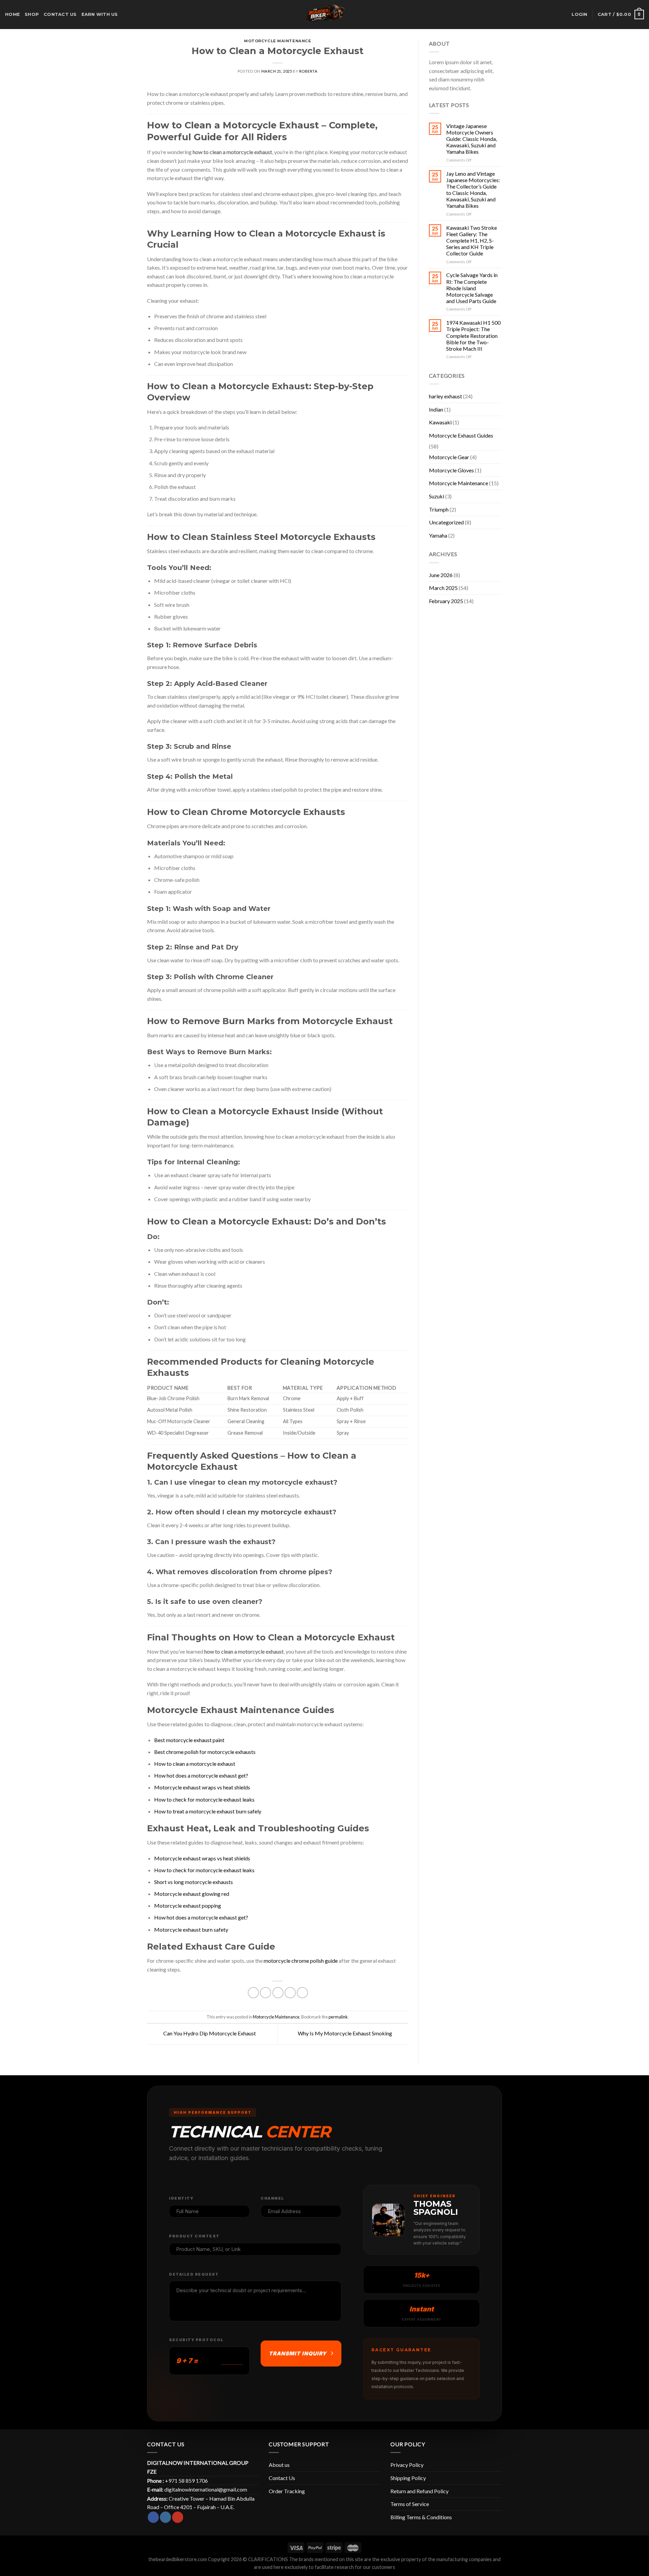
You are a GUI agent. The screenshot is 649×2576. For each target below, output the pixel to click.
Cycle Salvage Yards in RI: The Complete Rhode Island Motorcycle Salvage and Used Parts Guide (472, 288)
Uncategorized (446, 522)
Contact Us (282, 2478)
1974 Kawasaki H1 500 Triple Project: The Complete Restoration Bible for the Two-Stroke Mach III (473, 336)
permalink (338, 2017)
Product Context (194, 2236)
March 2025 (443, 588)
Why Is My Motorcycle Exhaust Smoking (345, 2033)
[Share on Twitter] (266, 1993)
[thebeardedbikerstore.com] (324, 15)
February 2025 (446, 601)
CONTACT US (60, 14)
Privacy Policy (407, 2465)
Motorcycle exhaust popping (188, 1905)
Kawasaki (440, 422)
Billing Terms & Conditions (421, 2517)
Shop (32, 14)
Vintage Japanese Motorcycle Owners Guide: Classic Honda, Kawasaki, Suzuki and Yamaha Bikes (472, 139)
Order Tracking (287, 2491)
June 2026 (441, 575)
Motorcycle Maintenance (278, 41)
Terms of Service (410, 2504)
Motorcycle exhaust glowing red (192, 1894)
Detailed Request (194, 2274)
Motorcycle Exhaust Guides (461, 435)
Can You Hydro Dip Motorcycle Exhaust (209, 2033)
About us (279, 2465)
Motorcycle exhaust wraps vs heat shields (202, 1787)
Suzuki (437, 496)
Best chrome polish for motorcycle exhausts (205, 1752)
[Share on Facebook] (253, 1993)
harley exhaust (446, 396)
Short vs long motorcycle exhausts (194, 1882)
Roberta (308, 71)
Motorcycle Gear (449, 457)
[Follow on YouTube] (178, 2517)
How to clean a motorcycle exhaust (195, 1764)
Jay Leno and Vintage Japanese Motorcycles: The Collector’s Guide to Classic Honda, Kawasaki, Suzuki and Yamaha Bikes (473, 190)
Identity (181, 2198)
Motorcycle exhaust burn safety (191, 1929)
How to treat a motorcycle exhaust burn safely (208, 1811)
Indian (436, 409)
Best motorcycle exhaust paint (189, 1740)
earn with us (100, 14)
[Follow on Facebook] (153, 2517)
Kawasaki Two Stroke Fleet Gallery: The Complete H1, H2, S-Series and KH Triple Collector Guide (472, 241)
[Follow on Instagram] (165, 2517)
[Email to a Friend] (278, 1993)
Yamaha (438, 535)
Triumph (439, 509)
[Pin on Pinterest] (290, 1993)
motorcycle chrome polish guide (301, 1961)
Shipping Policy (408, 2478)
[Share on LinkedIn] (302, 1993)
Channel (272, 2198)
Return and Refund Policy (419, 2491)
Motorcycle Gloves (451, 470)
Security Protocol (196, 2340)
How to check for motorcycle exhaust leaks (204, 1799)
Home (13, 14)
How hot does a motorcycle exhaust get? (201, 1775)
